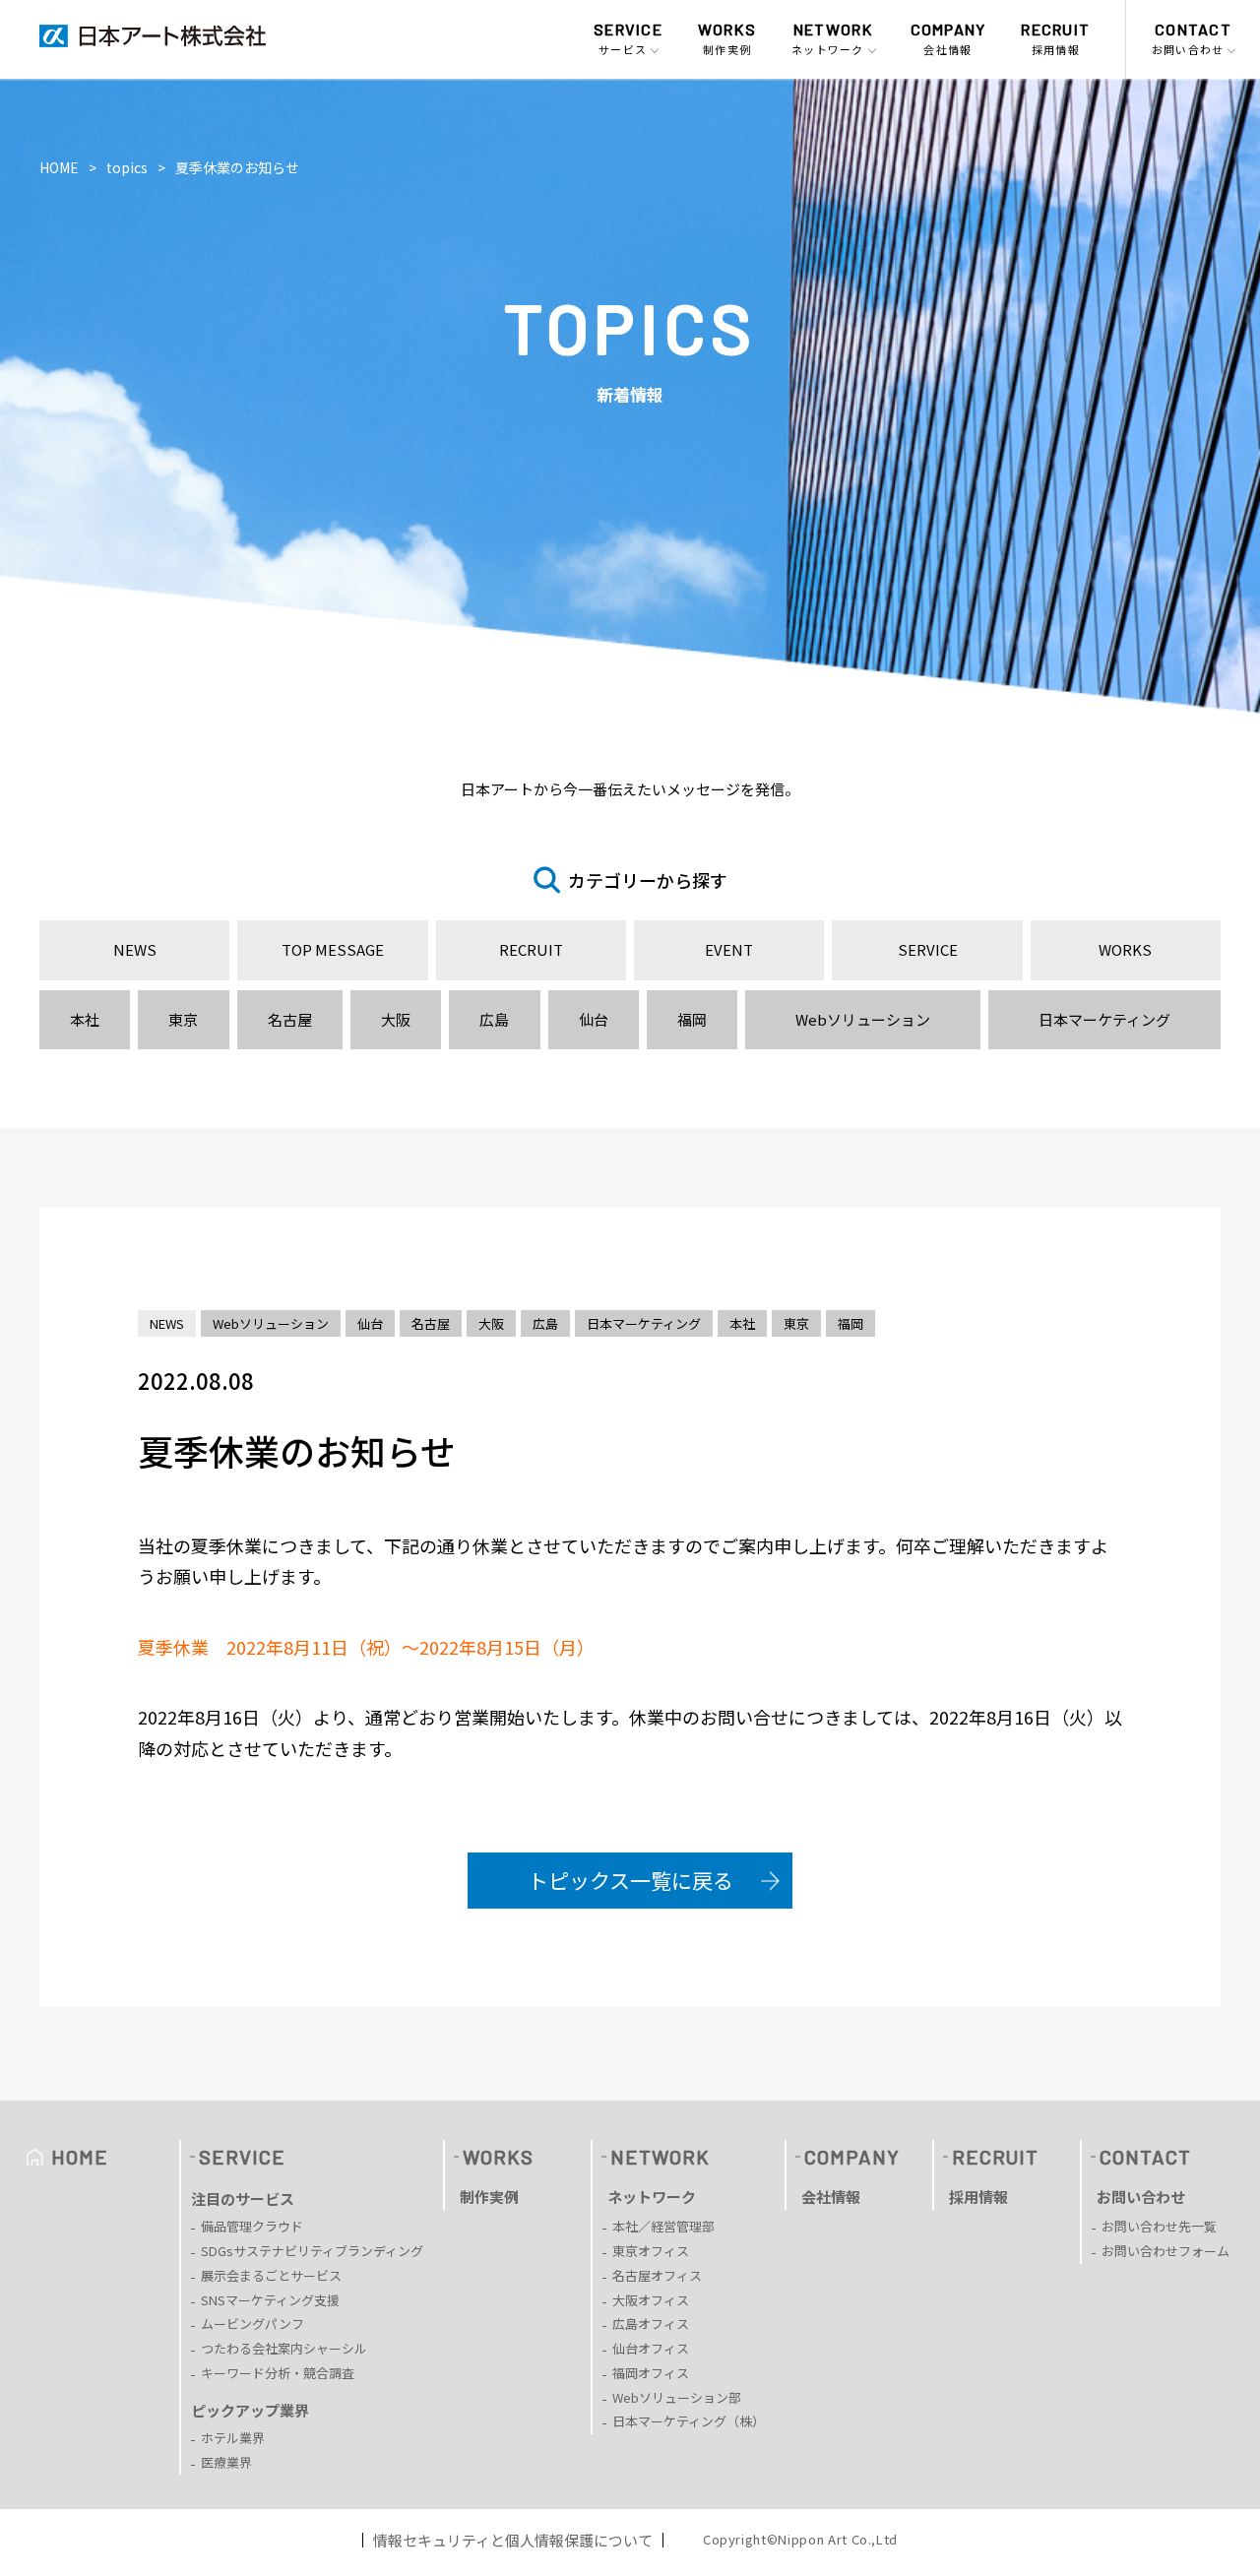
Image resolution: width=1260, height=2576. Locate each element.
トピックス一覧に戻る (630, 1880)
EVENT (729, 949)
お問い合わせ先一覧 (1159, 2226)
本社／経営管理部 (663, 2226)
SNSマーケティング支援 (270, 2300)
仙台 (594, 1019)
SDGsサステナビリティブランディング (312, 2251)
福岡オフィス (651, 2373)
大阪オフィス (651, 2300)
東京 (183, 1019)
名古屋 (290, 1019)
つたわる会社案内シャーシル (284, 2348)
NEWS (135, 949)
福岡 (692, 1019)
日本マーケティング (1104, 1019)
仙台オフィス (651, 2348)
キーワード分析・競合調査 (278, 2373)
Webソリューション (863, 1019)
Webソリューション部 (677, 2397)
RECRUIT (531, 949)
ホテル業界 (233, 2438)
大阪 (396, 1019)
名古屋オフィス (657, 2275)
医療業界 (226, 2462)
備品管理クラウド (252, 2226)
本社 (85, 1019)
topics (127, 167)
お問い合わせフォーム (1165, 2251)
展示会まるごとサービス (271, 2275)
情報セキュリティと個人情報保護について (513, 2540)
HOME (59, 167)
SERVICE (928, 949)
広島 (494, 1019)
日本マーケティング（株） (689, 2421)
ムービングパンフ (252, 2324)
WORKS (1125, 949)
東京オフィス (651, 2251)
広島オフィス (651, 2324)
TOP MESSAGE (333, 949)
